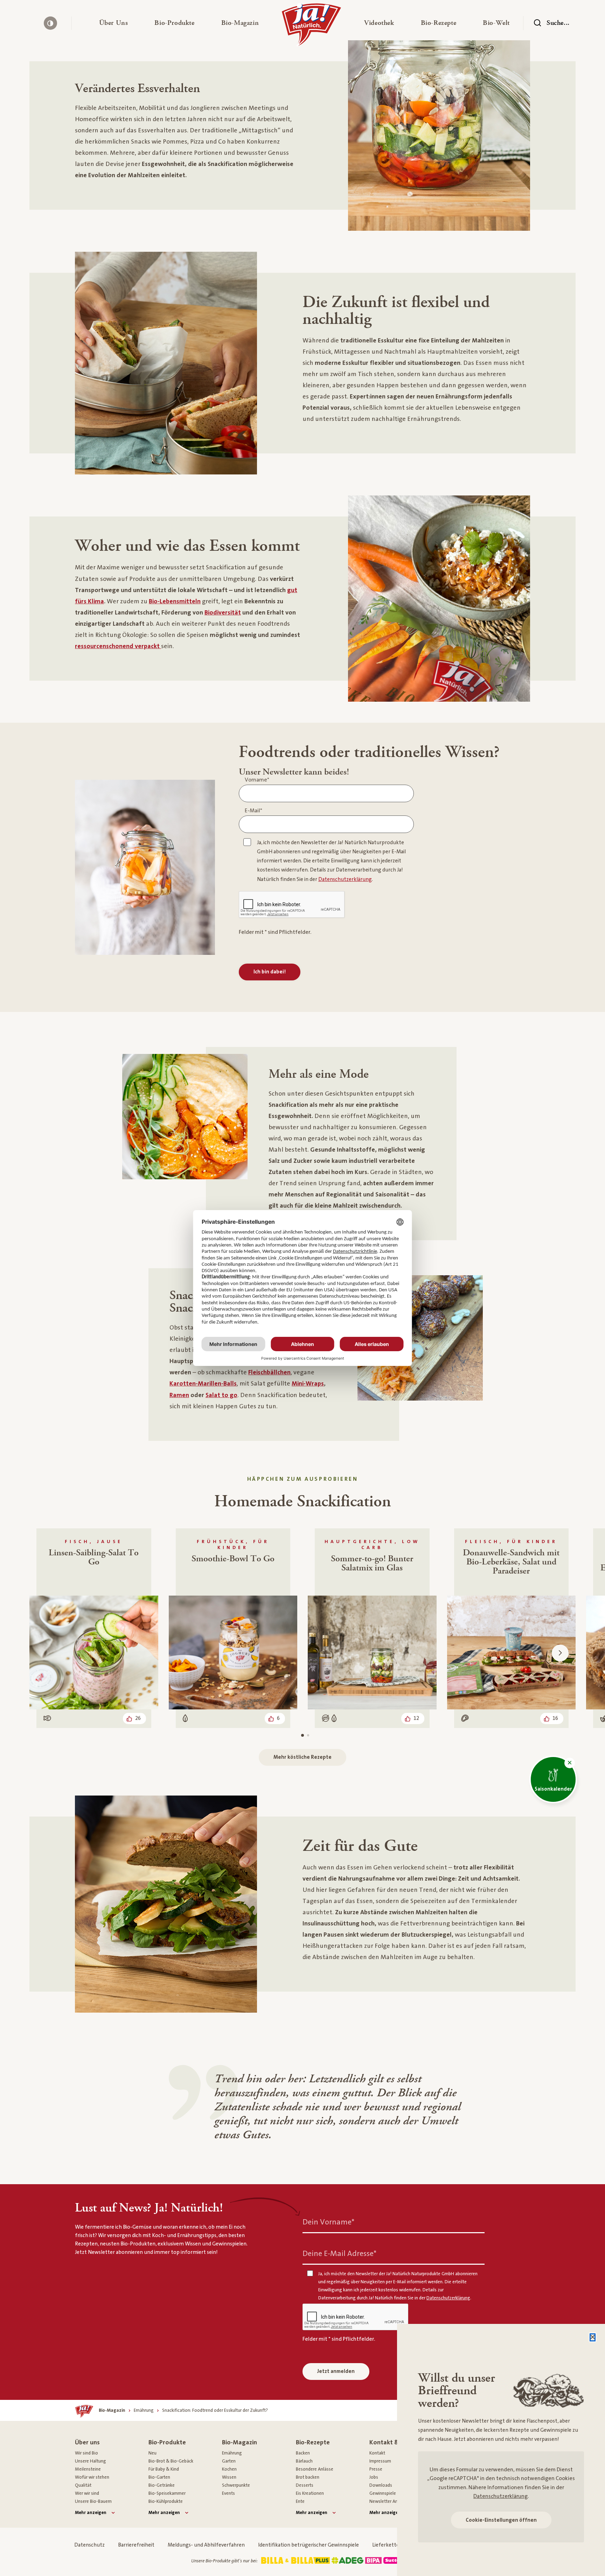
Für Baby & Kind (164, 2469)
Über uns (87, 2442)
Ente (300, 2501)
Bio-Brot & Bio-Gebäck (171, 2461)
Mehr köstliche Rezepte (302, 1757)
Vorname (257, 780)
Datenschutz (89, 2545)
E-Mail (253, 811)
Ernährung (232, 2453)
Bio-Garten (159, 2477)
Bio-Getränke (162, 2485)
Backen (303, 2453)
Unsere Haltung (91, 2461)
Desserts (305, 2485)
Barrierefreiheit (136, 2545)
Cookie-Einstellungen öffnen (501, 2520)
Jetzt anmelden (336, 2371)
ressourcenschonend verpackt (118, 646)
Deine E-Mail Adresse (339, 2253)
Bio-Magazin (239, 2442)
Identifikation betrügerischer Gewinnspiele (308, 2545)
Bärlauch (304, 2461)
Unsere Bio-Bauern (93, 2501)
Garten (229, 2461)
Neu (152, 2453)
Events (228, 2493)
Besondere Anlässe (315, 2469)
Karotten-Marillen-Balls (203, 1384)
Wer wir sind (87, 2493)
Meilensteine (88, 2469)
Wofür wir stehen (92, 2477)
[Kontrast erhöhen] (50, 23)
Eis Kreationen (310, 2493)
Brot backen (308, 2477)
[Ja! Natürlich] (311, 27)
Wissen (229, 2477)
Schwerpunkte (236, 2485)
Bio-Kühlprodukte (166, 2501)
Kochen (229, 2469)
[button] (114, 23)
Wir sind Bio (86, 2453)
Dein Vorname (328, 2222)
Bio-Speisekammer (167, 2493)
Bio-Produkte (167, 2442)
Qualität (83, 2485)
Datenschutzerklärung (500, 2496)
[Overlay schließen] (593, 2337)
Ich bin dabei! (270, 972)
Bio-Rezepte (313, 2442)
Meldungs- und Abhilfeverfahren (206, 2545)
